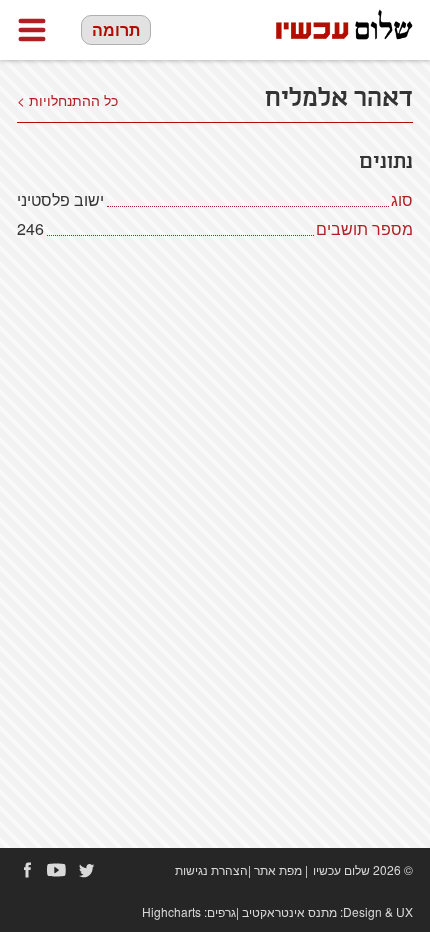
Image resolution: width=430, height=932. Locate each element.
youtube (57, 870)
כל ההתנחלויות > (67, 100)
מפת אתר (278, 869)
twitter (87, 870)
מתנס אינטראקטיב (289, 911)
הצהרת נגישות (211, 869)
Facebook (27, 870)
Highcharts (171, 911)
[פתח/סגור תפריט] (32, 30)
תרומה (116, 29)
